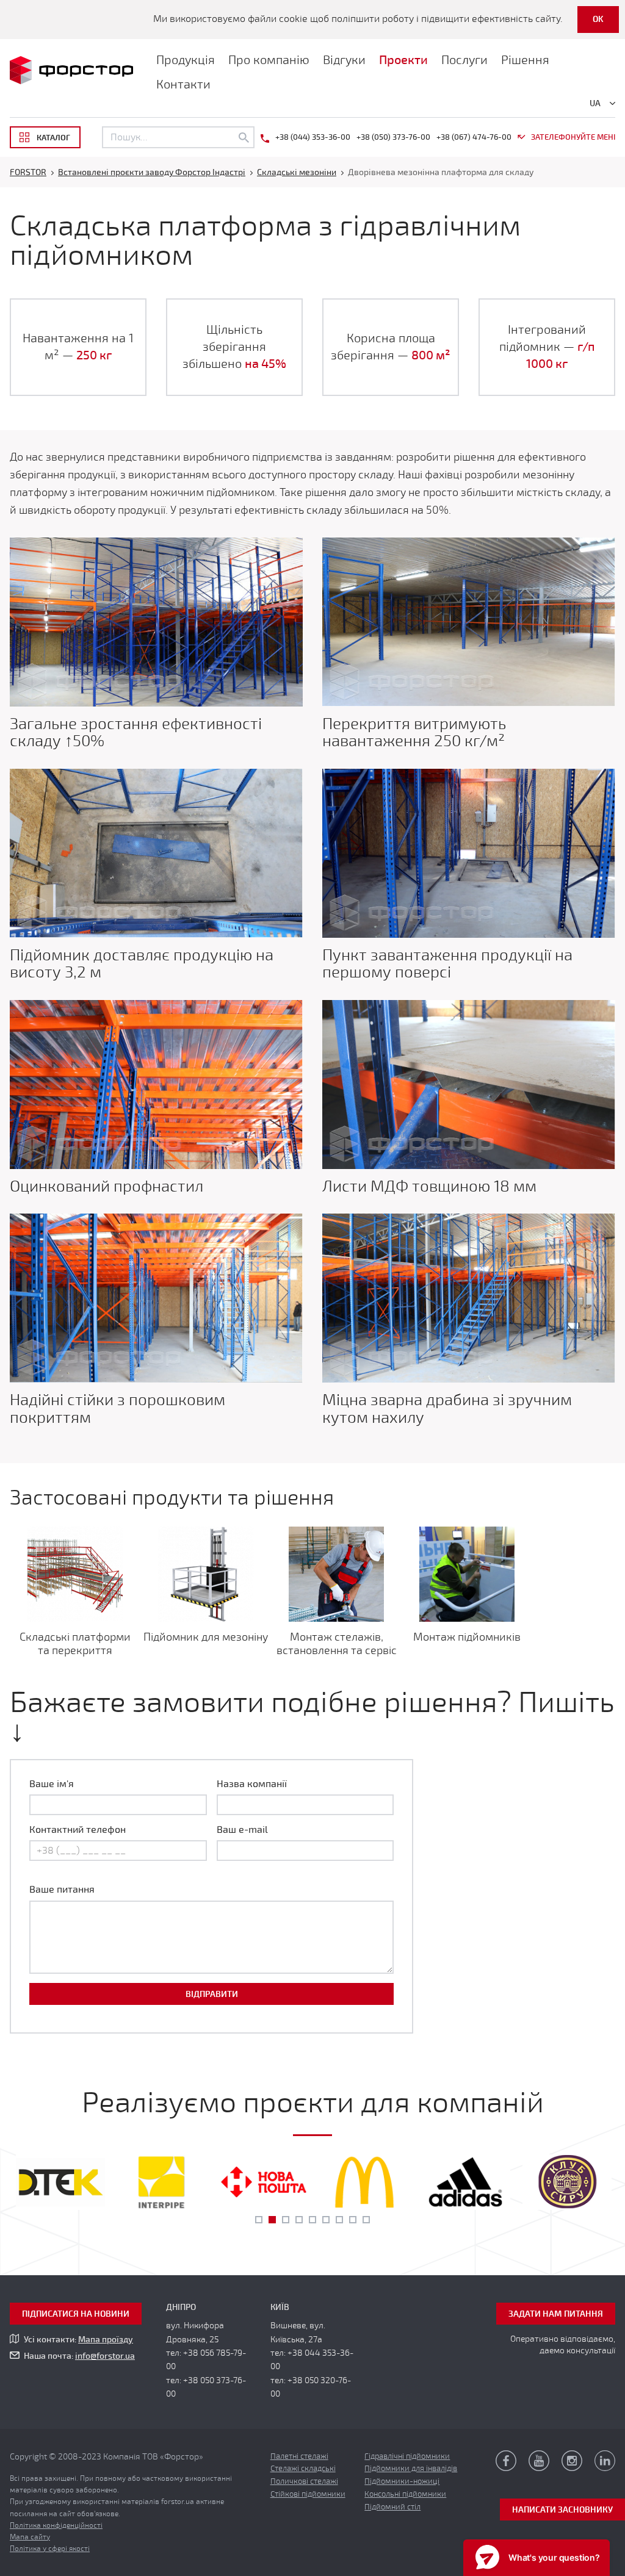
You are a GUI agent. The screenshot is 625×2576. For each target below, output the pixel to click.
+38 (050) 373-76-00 (393, 137)
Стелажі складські (303, 2469)
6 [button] (326, 2220)
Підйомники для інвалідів (411, 2469)
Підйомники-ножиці (402, 2481)
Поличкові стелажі (304, 2481)
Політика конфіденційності (56, 2525)
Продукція (186, 60)
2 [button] (272, 2220)
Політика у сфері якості (50, 2549)
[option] (60, 2182)
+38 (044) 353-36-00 (313, 137)
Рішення (525, 60)
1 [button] (259, 2220)
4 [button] (299, 2220)
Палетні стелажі (299, 2456)
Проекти (403, 60)
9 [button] (366, 2220)
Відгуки (344, 60)
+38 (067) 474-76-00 (474, 137)
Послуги (464, 60)
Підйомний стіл (392, 2507)
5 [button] (312, 2220)
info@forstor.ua (105, 2356)
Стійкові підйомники (308, 2494)
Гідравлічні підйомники (407, 2456)
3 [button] (286, 2220)
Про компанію (269, 60)
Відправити (212, 1994)
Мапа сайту (30, 2537)
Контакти (183, 85)
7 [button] (339, 2220)
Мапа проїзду (106, 2340)
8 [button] (353, 2220)
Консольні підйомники (405, 2494)
